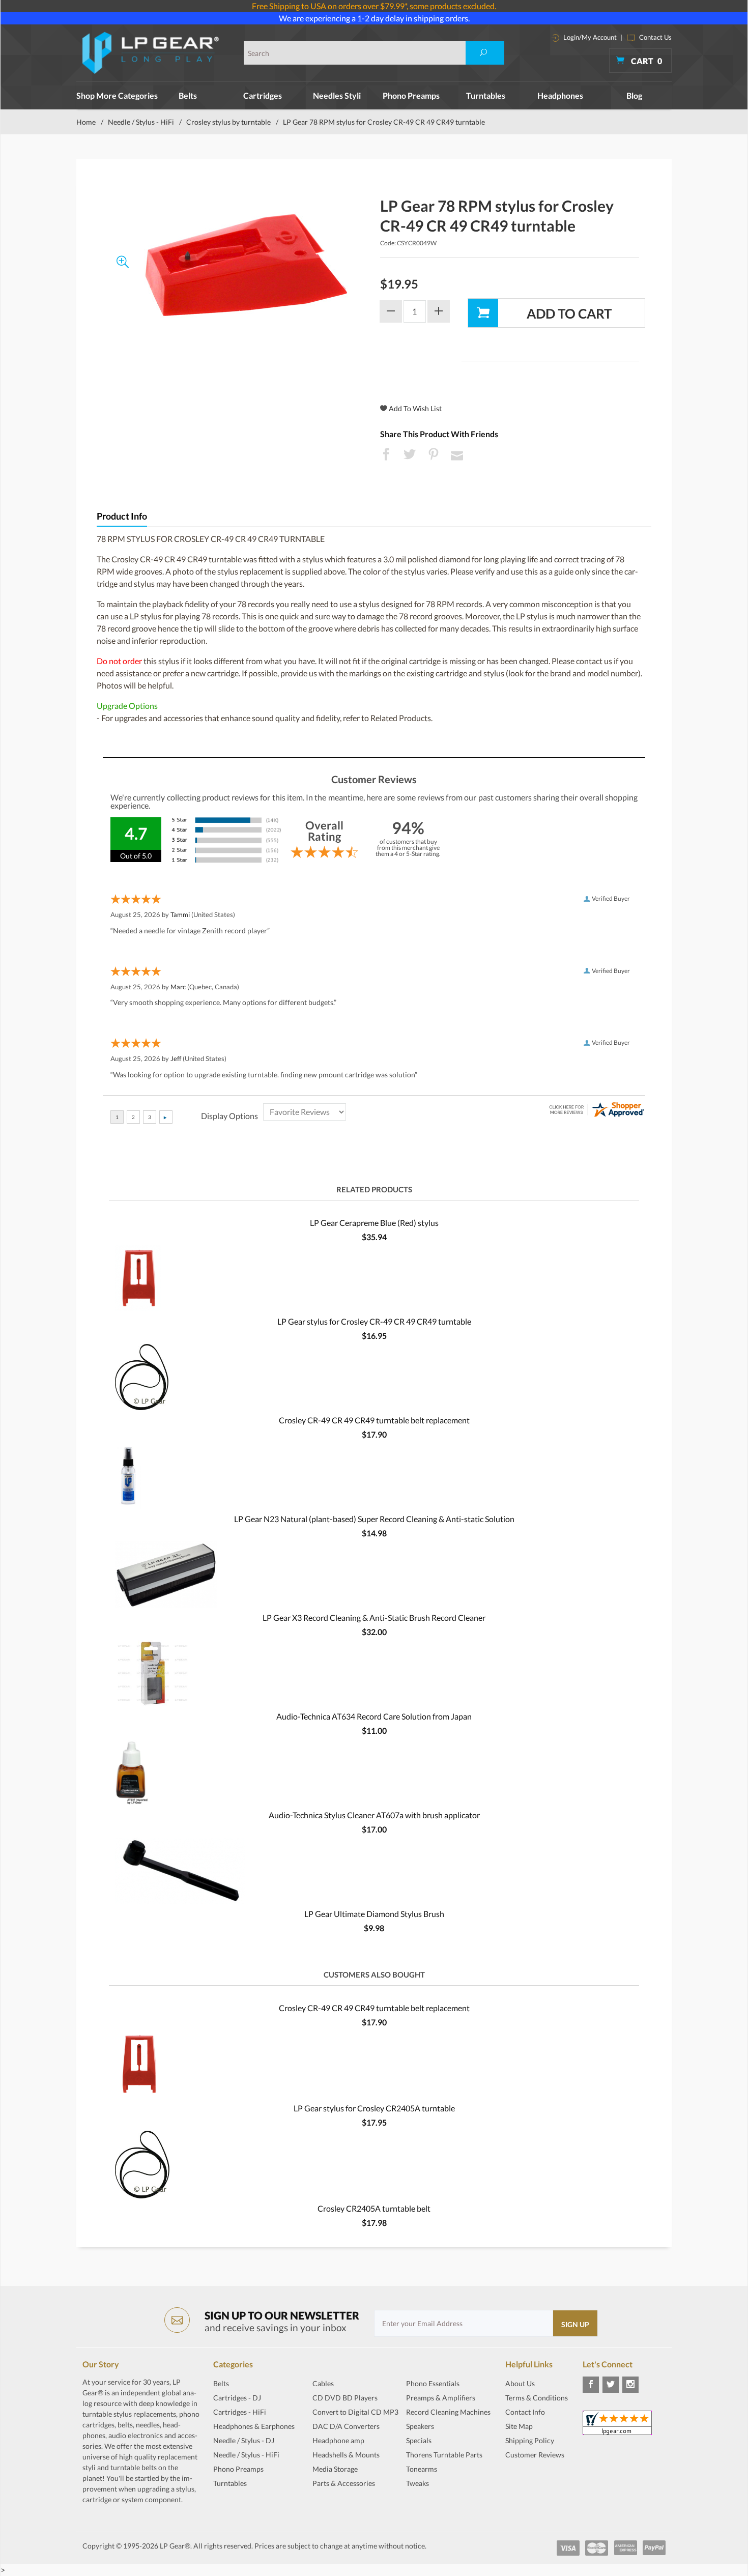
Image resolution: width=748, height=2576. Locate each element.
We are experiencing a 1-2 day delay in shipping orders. (374, 18)
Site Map (519, 2426)
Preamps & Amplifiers (441, 2398)
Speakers (420, 2426)
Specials (419, 2440)
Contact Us (655, 37)
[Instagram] (630, 2385)
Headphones (560, 95)
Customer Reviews (535, 2455)
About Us (520, 2383)
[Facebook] (591, 2385)
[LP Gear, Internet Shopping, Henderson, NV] (531, 2480)
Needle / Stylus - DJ (244, 2440)
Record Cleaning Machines (448, 2412)
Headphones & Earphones (254, 2426)
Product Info (122, 516)
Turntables (486, 95)
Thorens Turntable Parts (444, 2455)
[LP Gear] (151, 53)
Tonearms (422, 2469)
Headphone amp (338, 2440)
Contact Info (525, 2412)
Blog (634, 95)
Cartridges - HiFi (240, 2412)
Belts (188, 95)
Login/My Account (589, 37)
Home (86, 122)
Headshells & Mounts (346, 2455)
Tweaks (418, 2483)
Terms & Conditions (537, 2398)
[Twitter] (611, 2385)
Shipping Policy (530, 2440)
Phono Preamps (411, 95)
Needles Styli (337, 95)
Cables (323, 2383)
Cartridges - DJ (237, 2398)
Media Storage (335, 2469)
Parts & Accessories (344, 2483)
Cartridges (263, 95)
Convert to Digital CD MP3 (355, 2412)
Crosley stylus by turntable (228, 122)
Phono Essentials (433, 2383)
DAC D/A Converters (346, 2426)
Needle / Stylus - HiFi (141, 122)
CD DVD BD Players (345, 2398)
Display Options (229, 1116)
